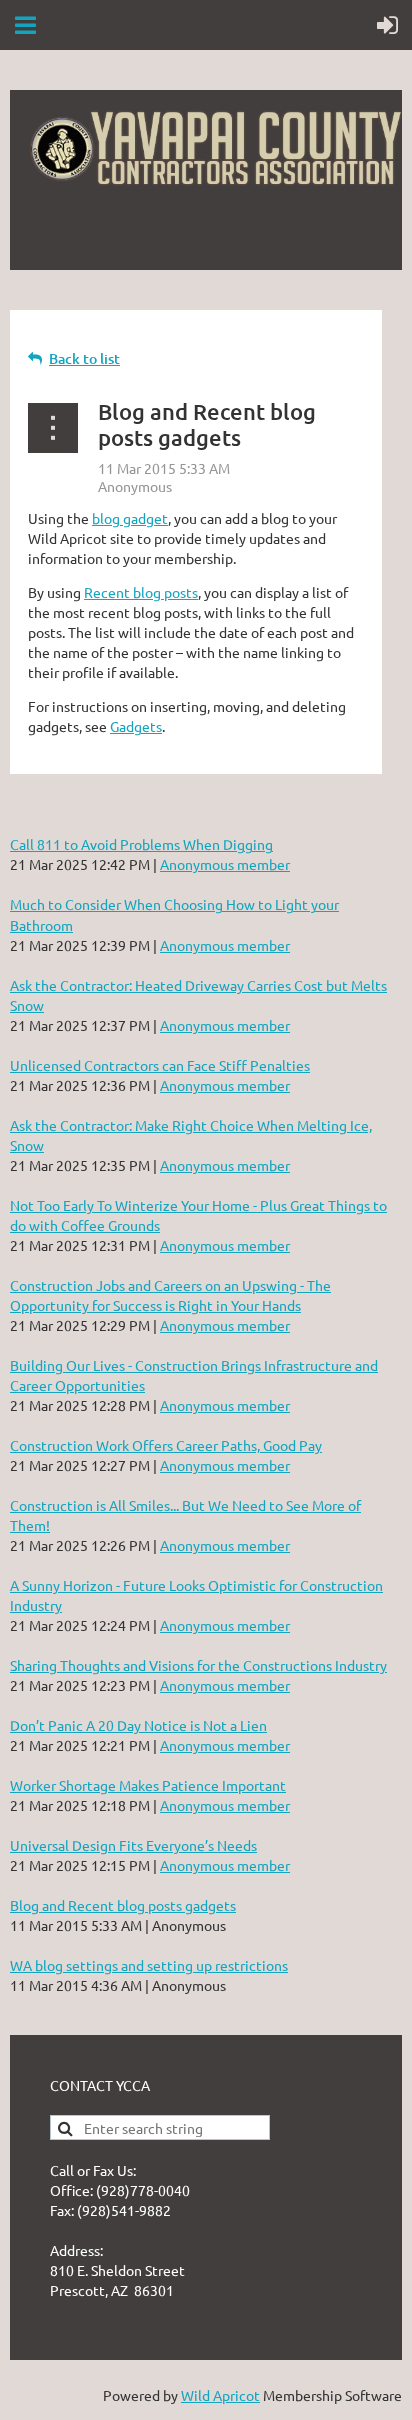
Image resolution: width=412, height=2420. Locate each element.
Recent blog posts (141, 592)
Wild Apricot (220, 2395)
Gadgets (136, 726)
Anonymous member (225, 864)
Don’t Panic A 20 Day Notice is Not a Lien (138, 1725)
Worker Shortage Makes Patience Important (148, 1785)
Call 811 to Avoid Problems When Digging (141, 844)
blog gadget (130, 518)
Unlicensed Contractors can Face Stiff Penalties (160, 1065)
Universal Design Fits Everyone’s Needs (133, 1845)
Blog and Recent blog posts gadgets (123, 1905)
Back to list (84, 358)
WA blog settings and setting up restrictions (149, 1965)
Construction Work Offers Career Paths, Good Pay (166, 1445)
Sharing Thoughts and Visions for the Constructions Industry (198, 1665)
